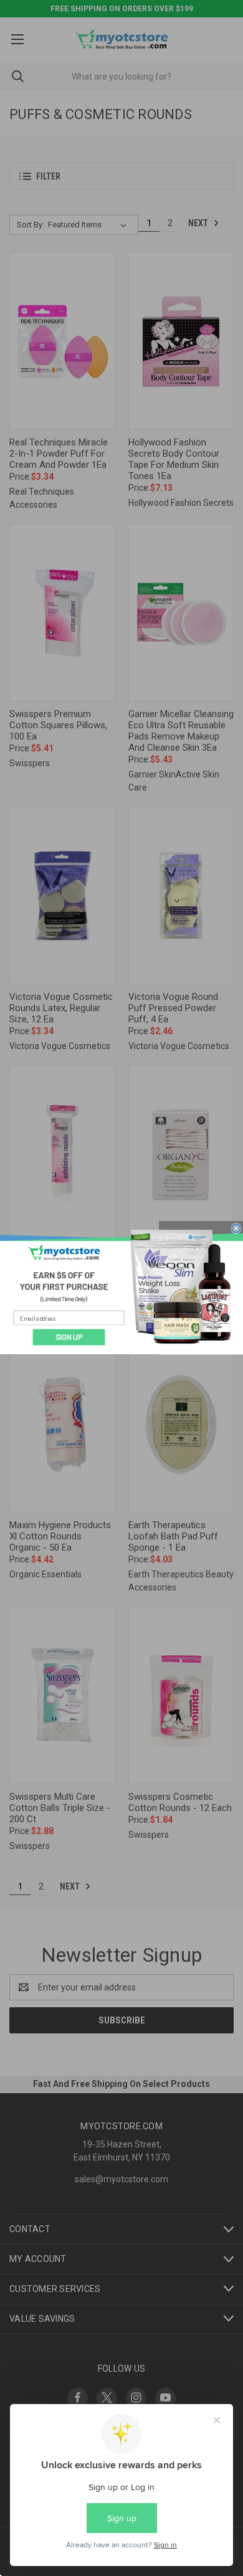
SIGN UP (69, 1337)
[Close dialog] (236, 1229)
